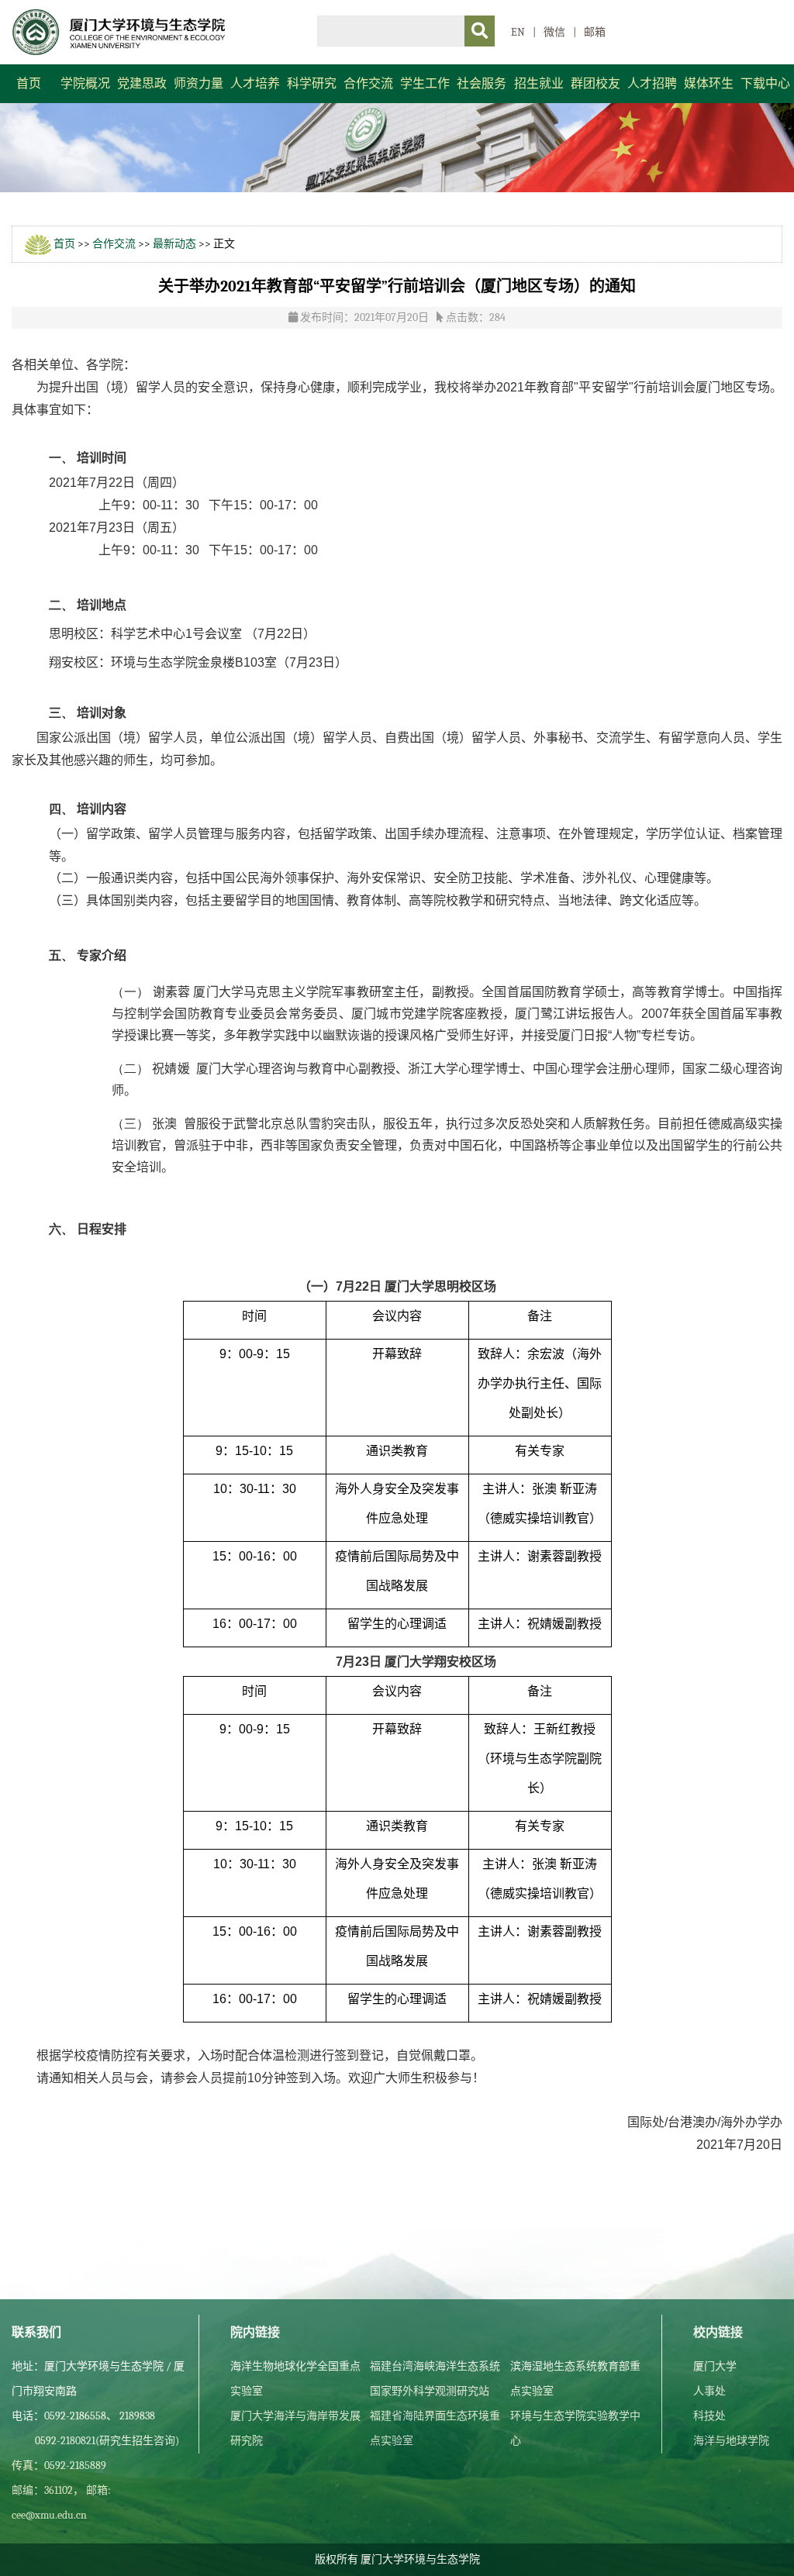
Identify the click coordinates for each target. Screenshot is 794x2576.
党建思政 (142, 84)
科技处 (709, 2416)
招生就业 (539, 84)
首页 (29, 84)
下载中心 (765, 84)
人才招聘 (652, 84)
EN (518, 32)
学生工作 (425, 84)
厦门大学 (715, 2366)
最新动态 (174, 244)
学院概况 (85, 84)
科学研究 (312, 84)
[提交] (480, 31)
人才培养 (255, 84)
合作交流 (368, 84)
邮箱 (595, 32)
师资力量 (198, 84)
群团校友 (595, 84)
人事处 (709, 2391)
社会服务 (482, 84)
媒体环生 (709, 84)
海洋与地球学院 (731, 2441)
